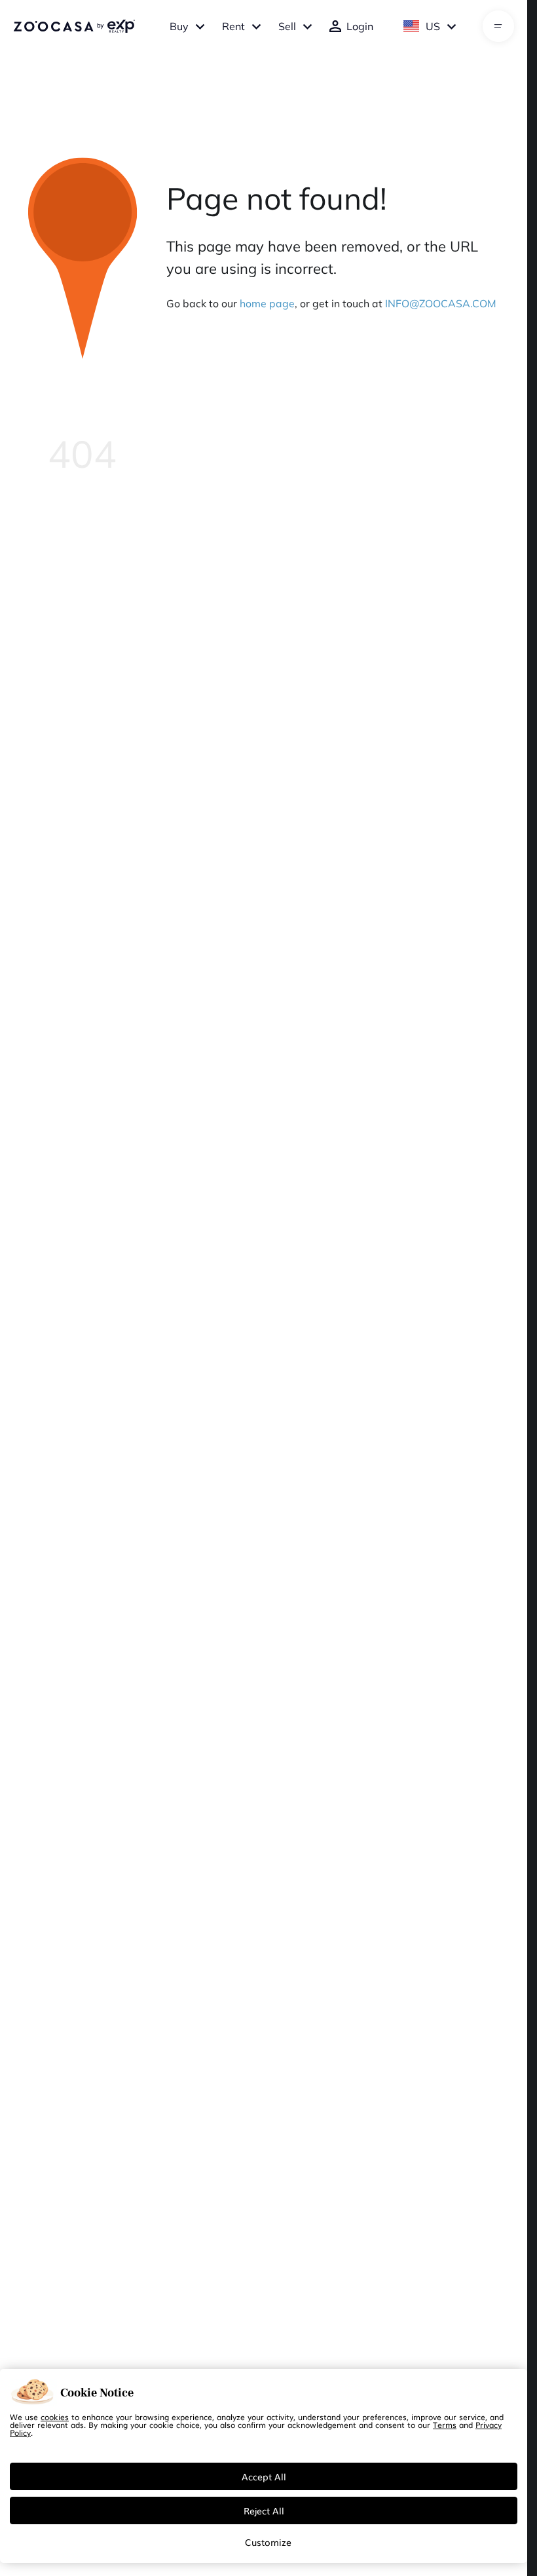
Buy (179, 26)
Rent (233, 26)
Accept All (264, 2476)
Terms (445, 2425)
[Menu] (498, 26)
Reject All (264, 2510)
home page (267, 303)
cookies (55, 2417)
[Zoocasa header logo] (74, 26)
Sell (287, 26)
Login (360, 26)
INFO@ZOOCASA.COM (441, 303)
